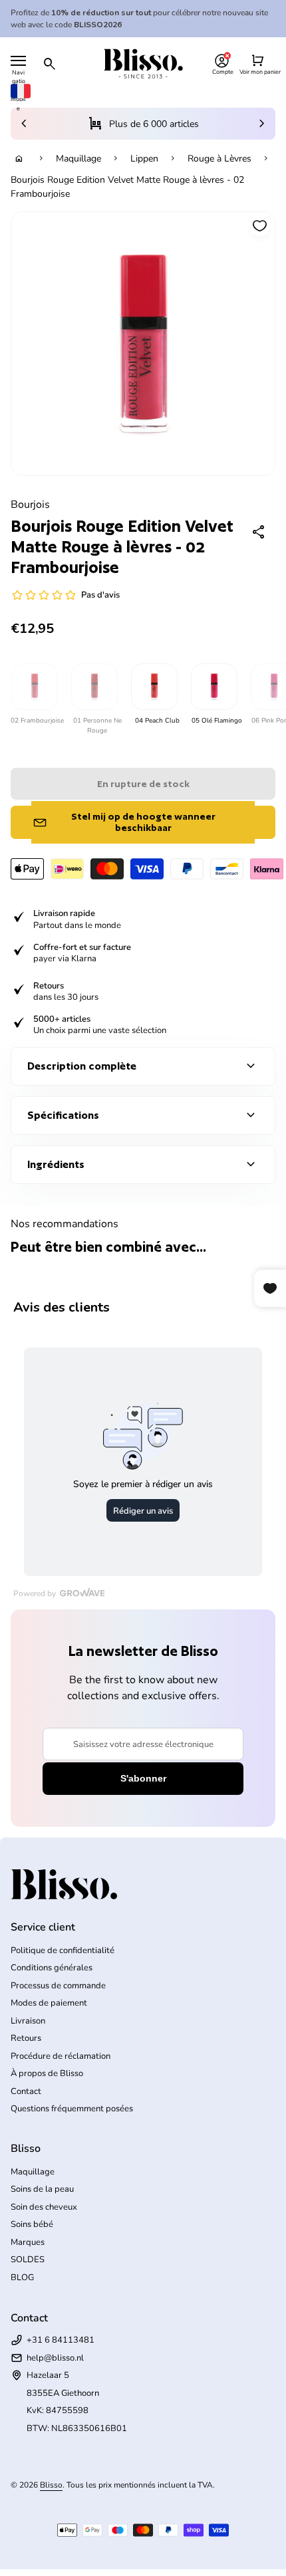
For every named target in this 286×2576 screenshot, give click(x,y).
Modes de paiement (49, 2003)
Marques (28, 2242)
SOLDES (28, 2260)
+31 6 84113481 (61, 2340)
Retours (26, 2038)
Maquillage (78, 159)
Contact (26, 2091)
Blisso (51, 2485)
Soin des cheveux (44, 2207)
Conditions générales (52, 1968)
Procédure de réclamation (61, 2056)
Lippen (144, 159)
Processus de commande (58, 1986)
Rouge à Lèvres (219, 159)
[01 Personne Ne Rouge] (94, 687)
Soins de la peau (42, 2189)
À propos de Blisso (47, 2073)
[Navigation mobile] (18, 61)
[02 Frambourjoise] (34, 687)
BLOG (22, 2278)
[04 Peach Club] (154, 687)
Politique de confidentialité (63, 1950)
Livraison (28, 2021)
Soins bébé (32, 2224)
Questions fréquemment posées (72, 2109)
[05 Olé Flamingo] (214, 687)
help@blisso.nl (55, 2358)
